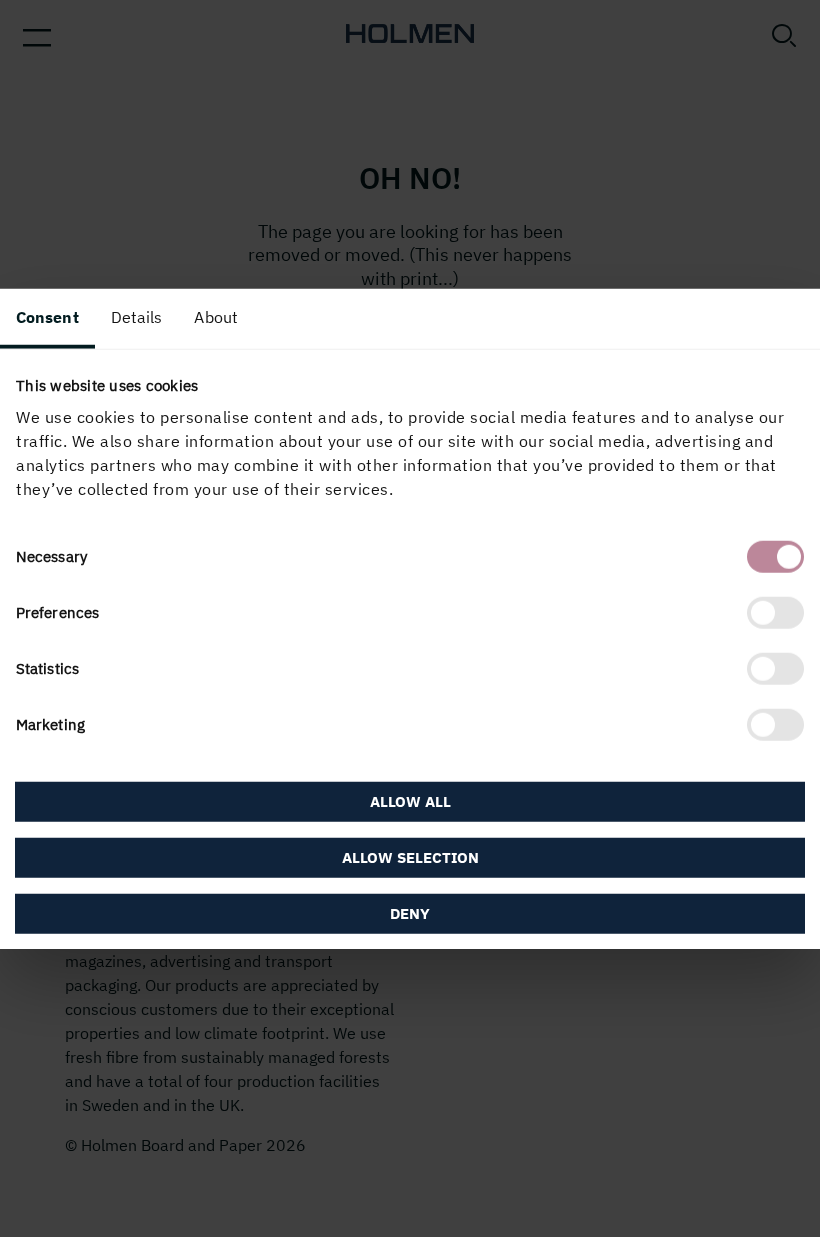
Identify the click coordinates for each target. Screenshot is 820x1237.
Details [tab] (137, 316)
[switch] (775, 613)
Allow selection (410, 857)
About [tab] (216, 316)
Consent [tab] (47, 316)
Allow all (410, 801)
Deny (410, 913)
